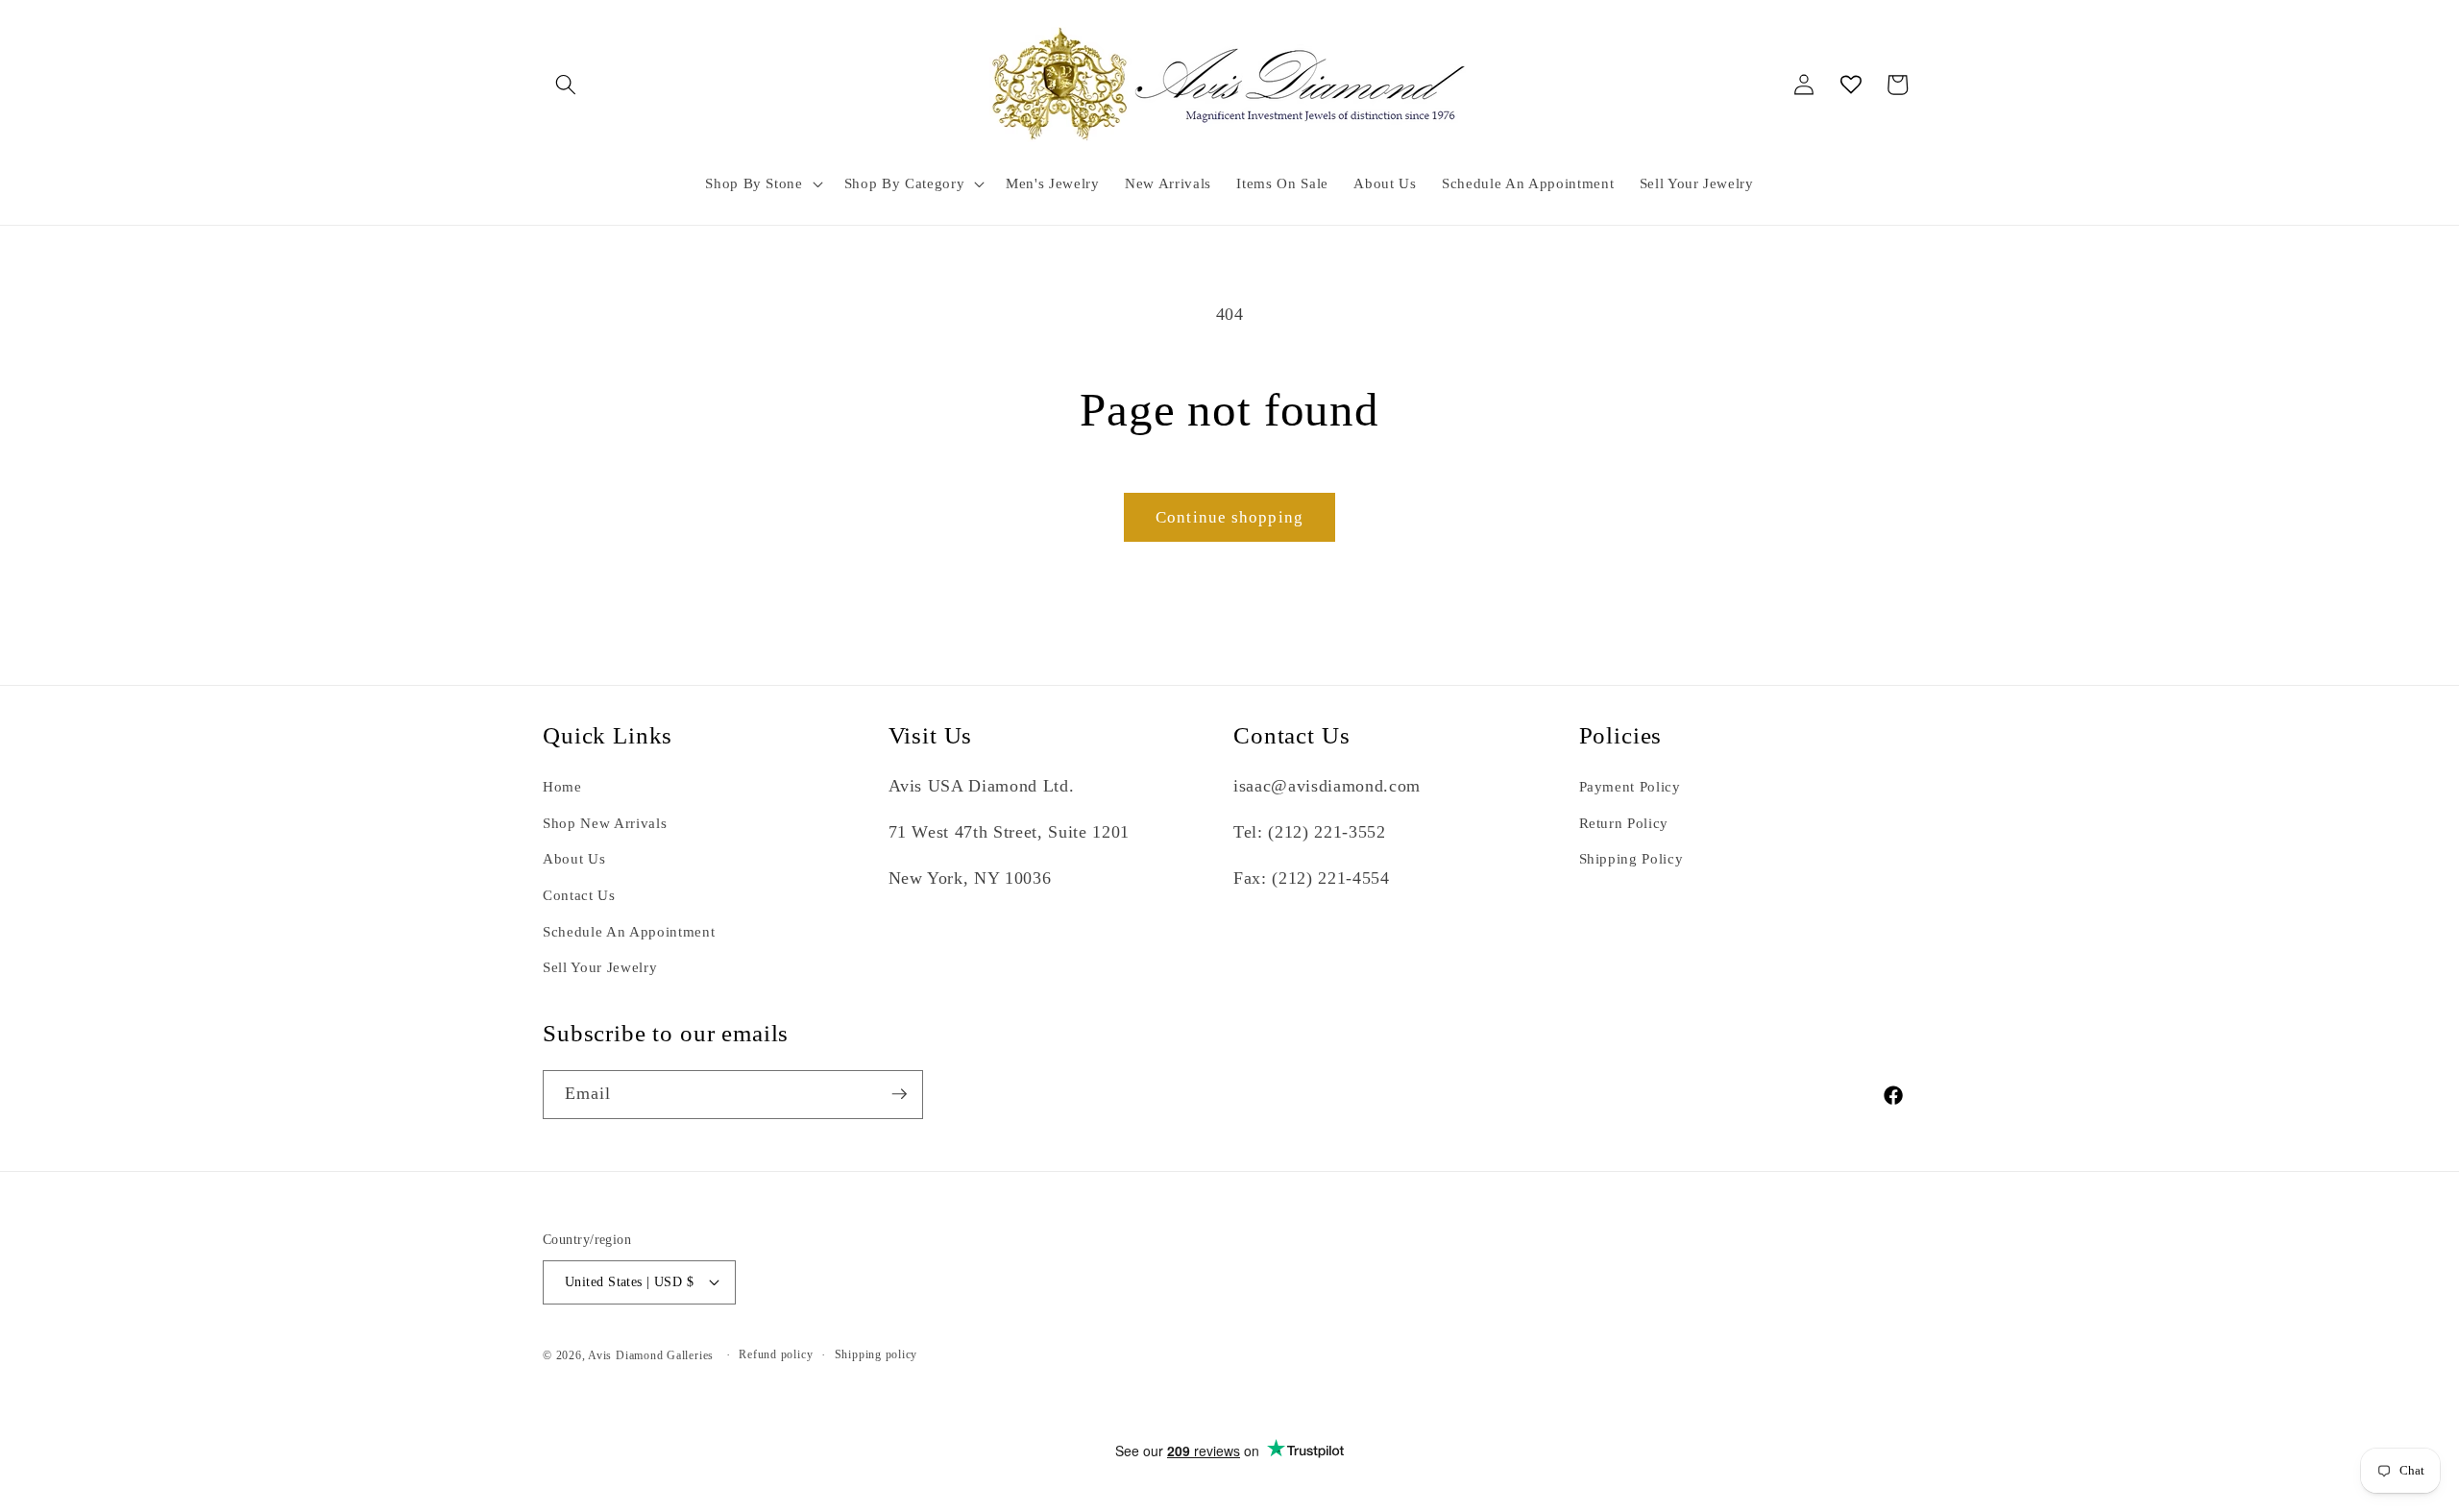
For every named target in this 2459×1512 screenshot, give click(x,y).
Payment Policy (1630, 787)
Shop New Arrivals (605, 823)
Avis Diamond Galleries (651, 1355)
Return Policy (1624, 823)
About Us (574, 859)
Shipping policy (876, 1354)
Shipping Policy (1631, 859)
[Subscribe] (899, 1094)
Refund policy (776, 1354)
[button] (566, 85)
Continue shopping (1229, 517)
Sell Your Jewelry (600, 968)
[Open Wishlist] (1851, 85)
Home (562, 787)
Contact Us (579, 895)
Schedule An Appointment (629, 931)
